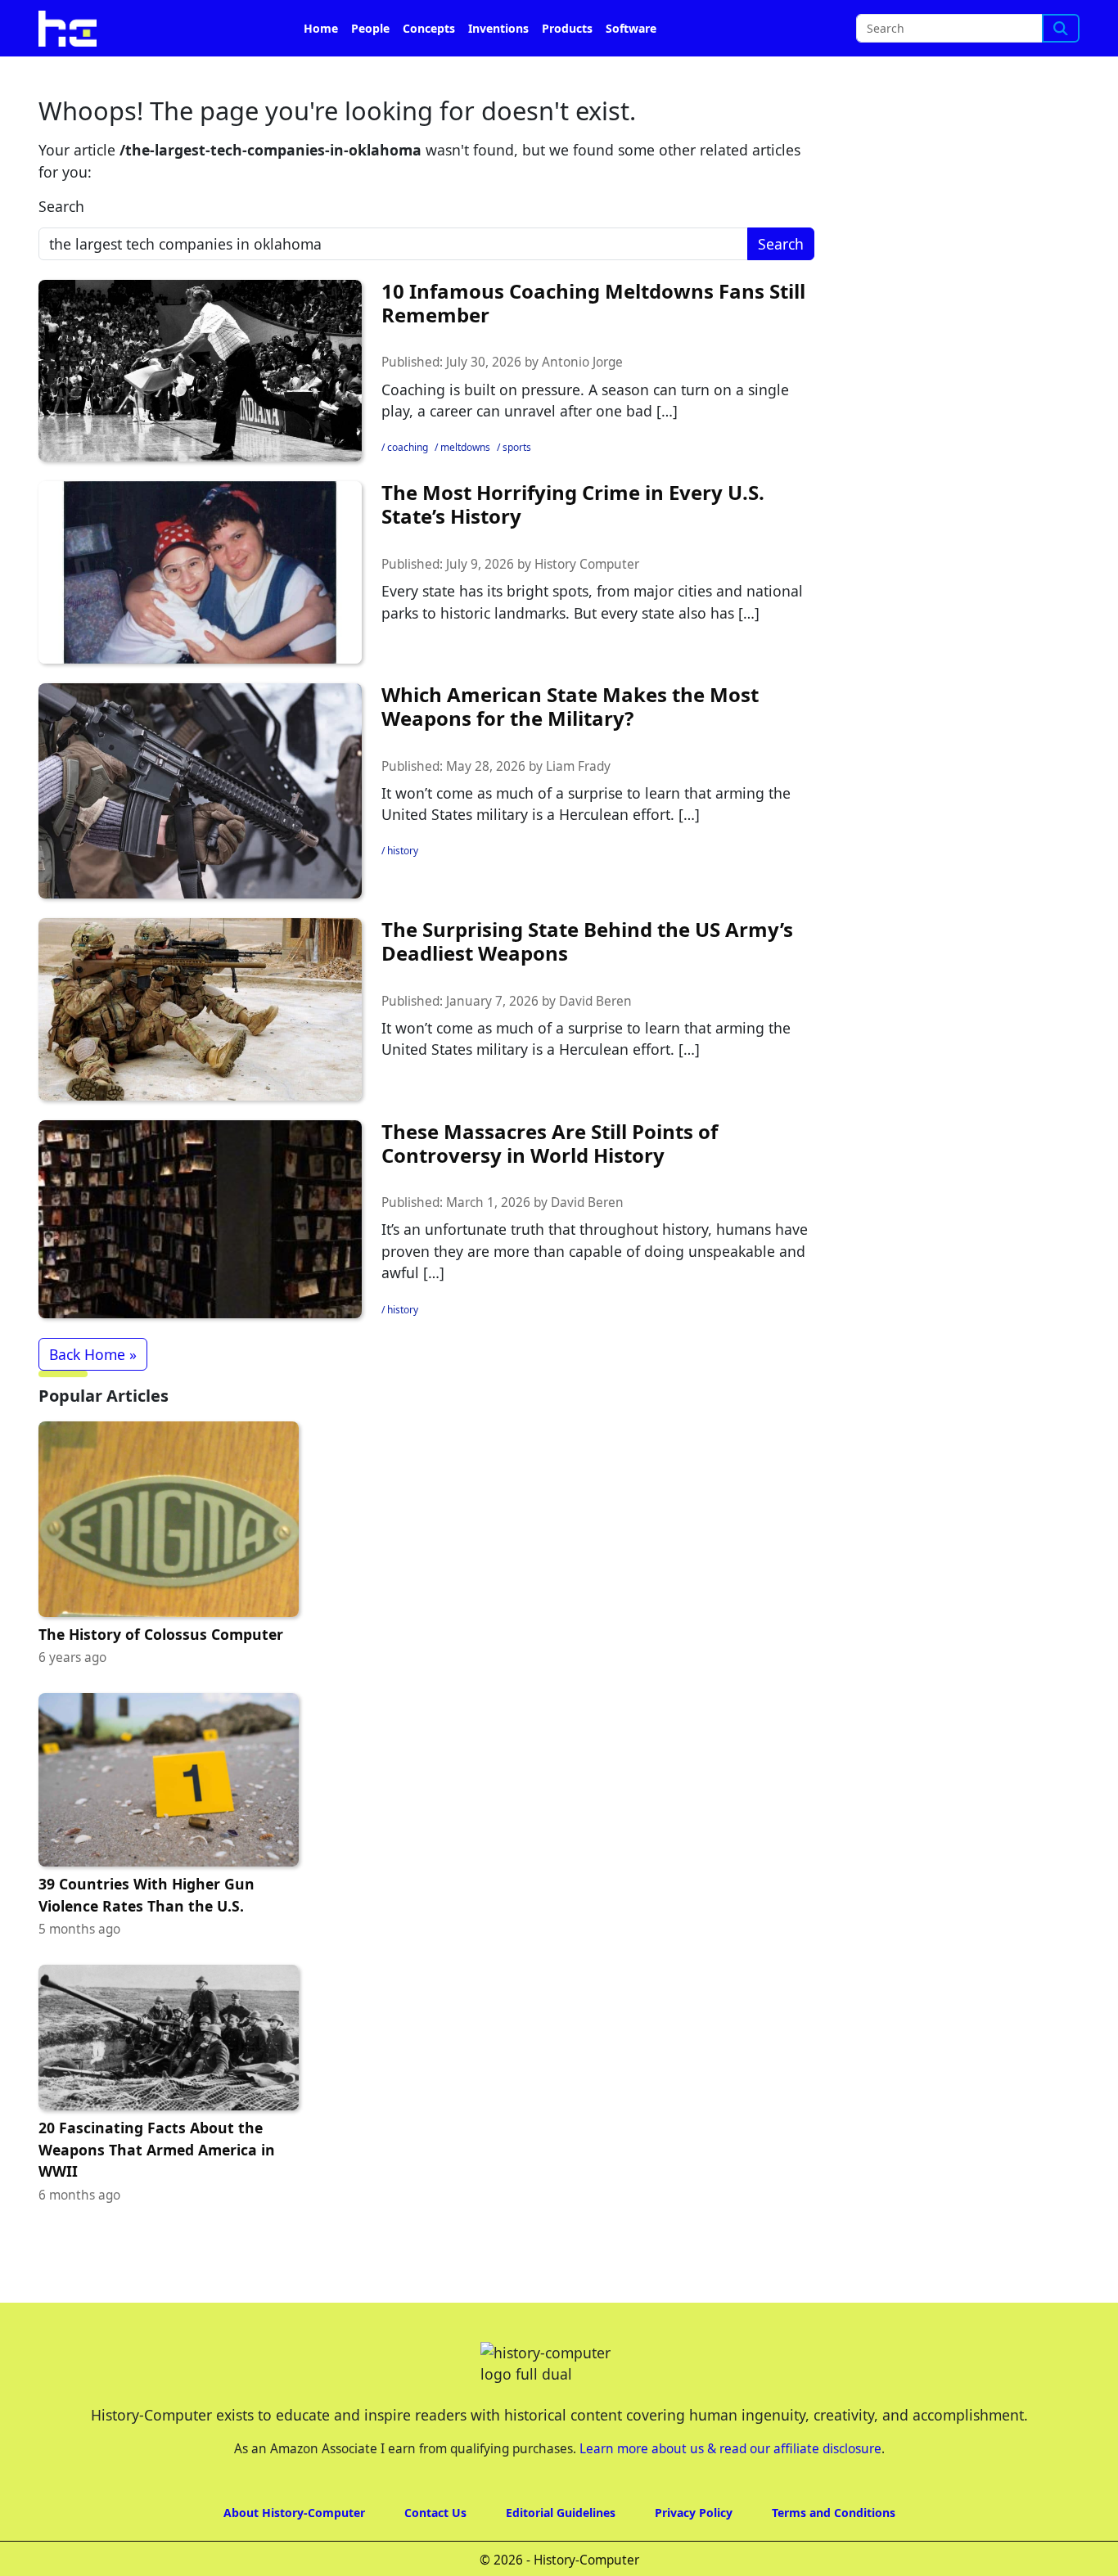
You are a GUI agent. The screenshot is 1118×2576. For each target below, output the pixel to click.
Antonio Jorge (582, 362)
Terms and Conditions (834, 2513)
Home (321, 28)
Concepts (429, 28)
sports (517, 447)
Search (61, 206)
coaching (408, 447)
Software (631, 28)
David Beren (595, 1001)
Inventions (498, 28)
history (403, 851)
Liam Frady (578, 766)
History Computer (587, 564)
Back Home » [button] (93, 1354)
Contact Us (435, 2513)
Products (567, 28)
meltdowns (465, 447)
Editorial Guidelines (561, 2513)
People (370, 28)
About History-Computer (294, 2513)
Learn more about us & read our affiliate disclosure (730, 2449)
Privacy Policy (694, 2513)
